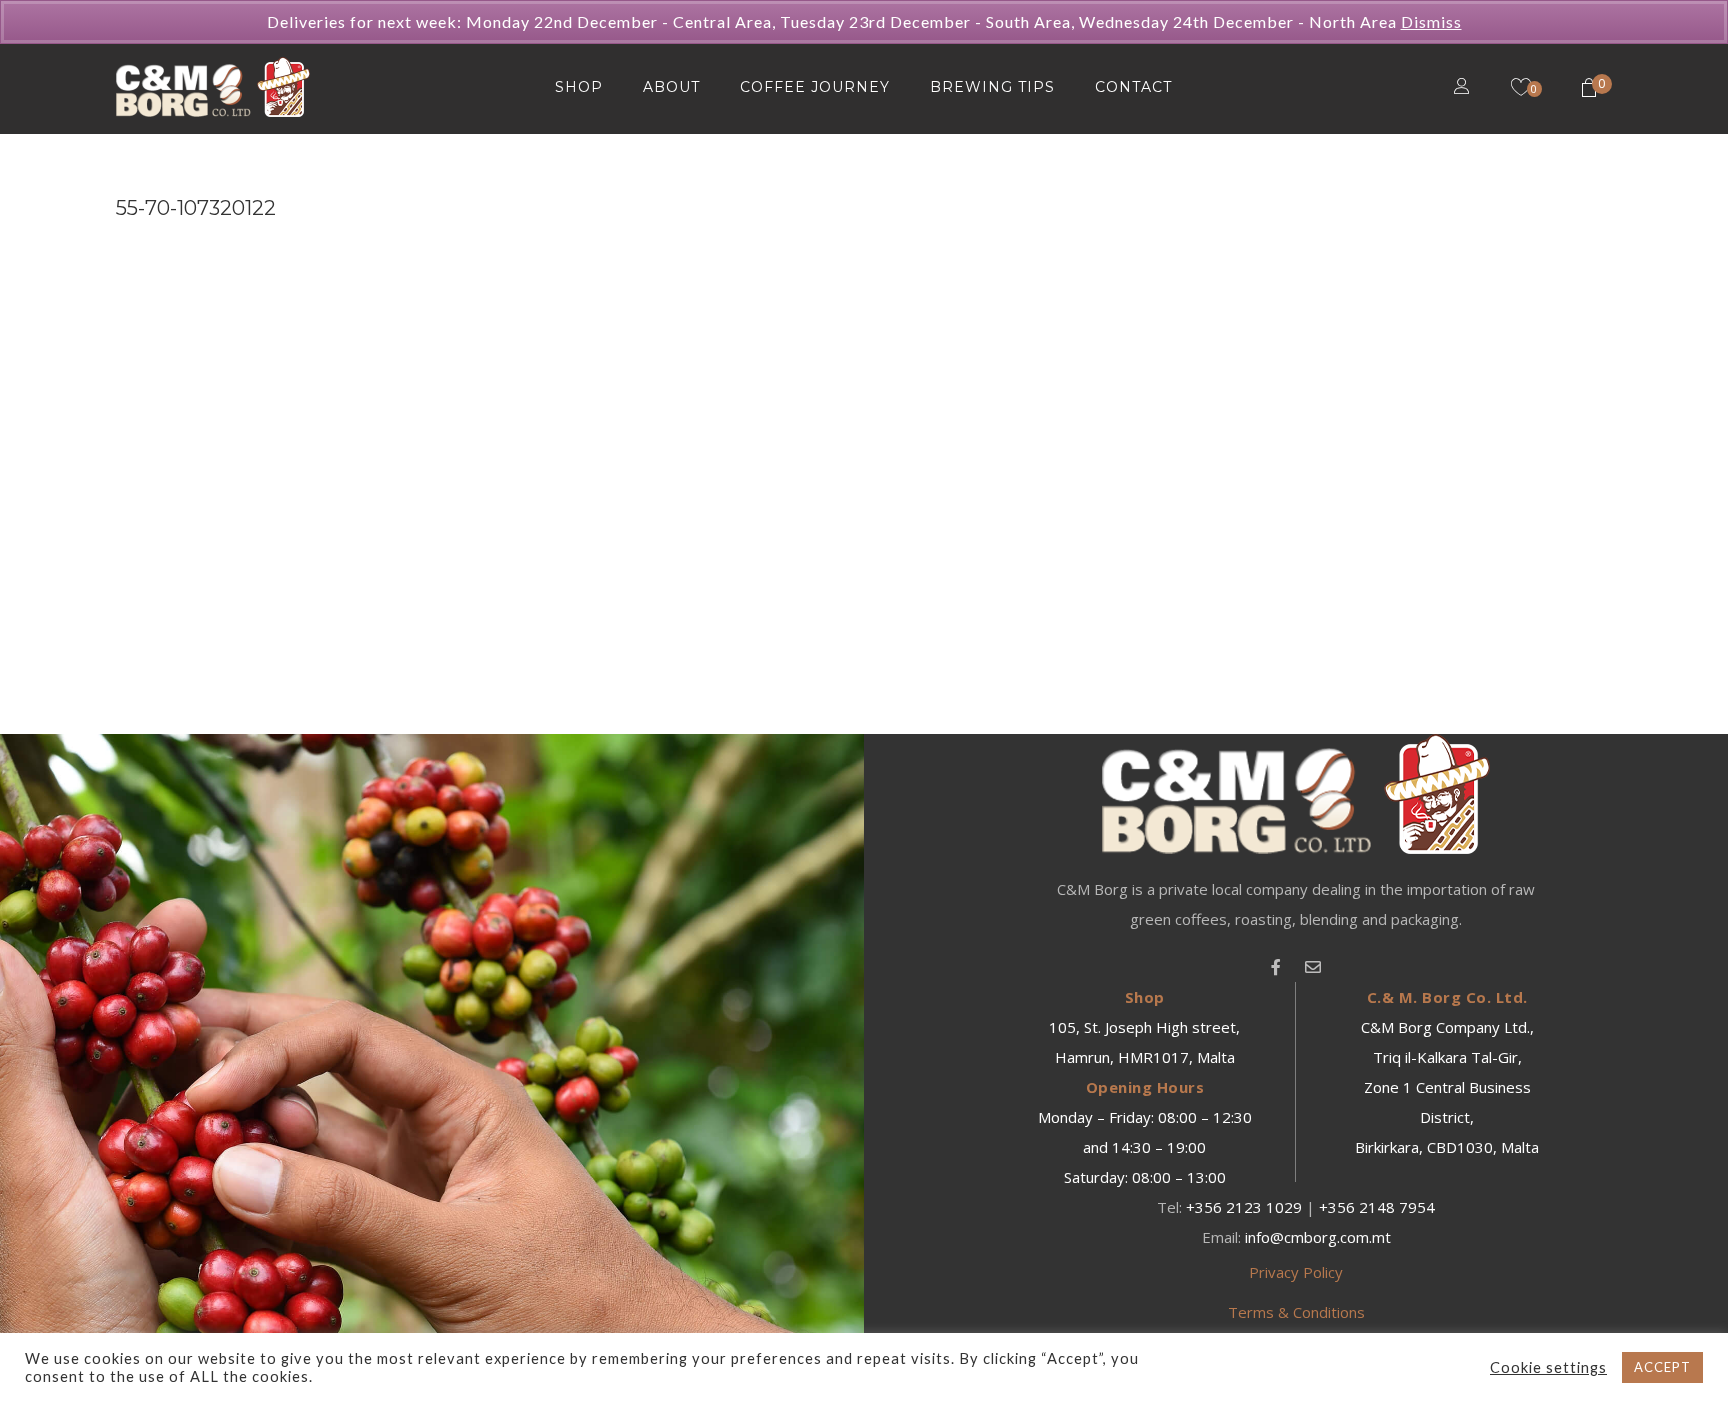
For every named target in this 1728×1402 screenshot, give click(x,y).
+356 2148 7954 (1377, 1207)
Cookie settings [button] (1548, 1367)
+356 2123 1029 (1244, 1207)
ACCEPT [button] (1662, 1367)
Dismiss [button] (1431, 21)
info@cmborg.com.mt (1318, 1237)
